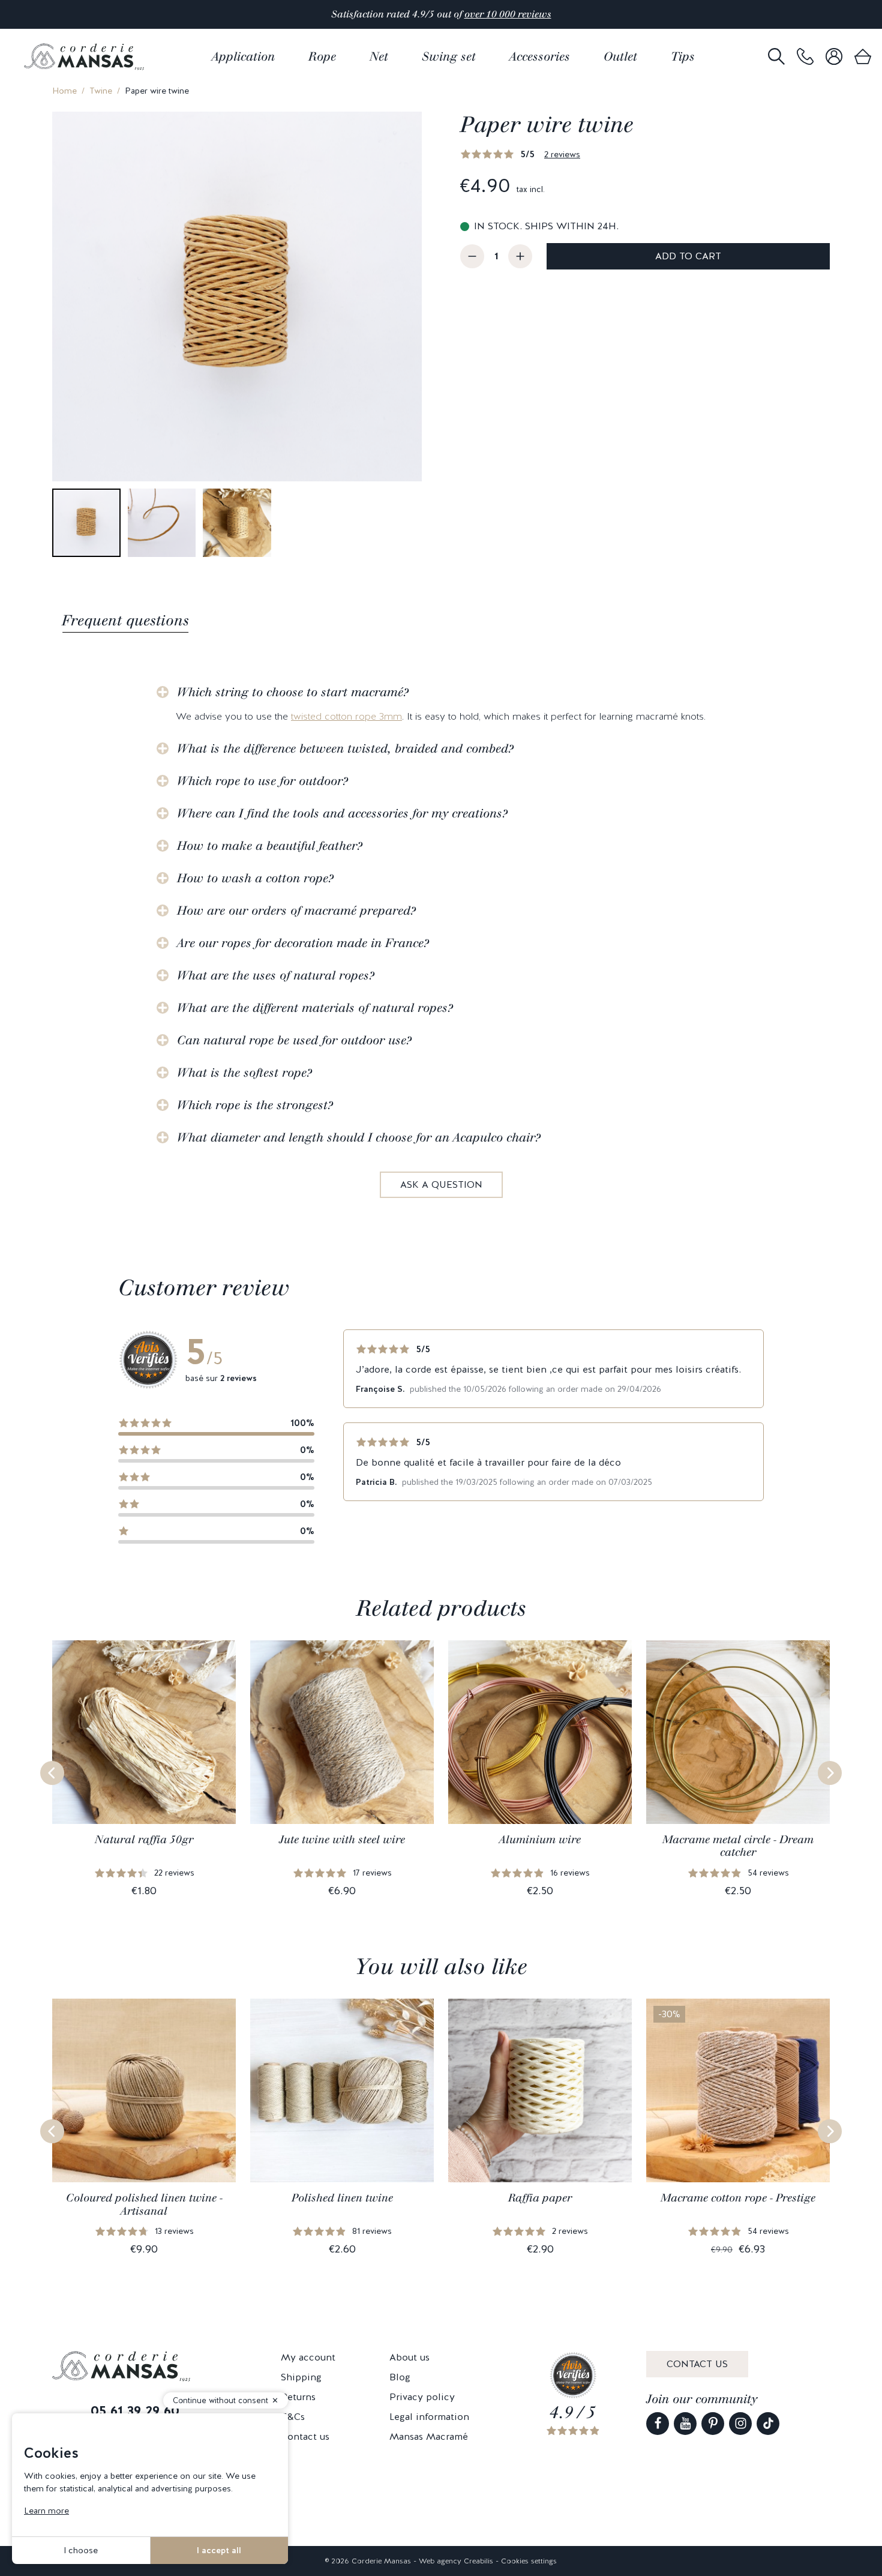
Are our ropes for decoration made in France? (303, 943)
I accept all (219, 2550)
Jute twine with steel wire (342, 1840)
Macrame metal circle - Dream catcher (738, 1846)
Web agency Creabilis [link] (456, 2561)
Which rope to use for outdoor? (262, 781)
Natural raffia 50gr (144, 1840)
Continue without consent (220, 2400)
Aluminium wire (540, 1840)
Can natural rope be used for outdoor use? (294, 1040)
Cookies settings (529, 2561)
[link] (805, 57)
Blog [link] (400, 2377)
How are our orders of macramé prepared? (296, 910)
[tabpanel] (441, 934)
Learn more (46, 2511)
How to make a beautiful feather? (270, 846)
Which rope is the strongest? (255, 1105)
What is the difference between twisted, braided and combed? (345, 748)
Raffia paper (540, 2198)
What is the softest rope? (244, 1073)
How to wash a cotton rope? (255, 878)
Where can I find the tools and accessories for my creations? (342, 813)
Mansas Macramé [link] (429, 2436)
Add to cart (688, 256)
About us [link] (409, 2357)
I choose (81, 2550)
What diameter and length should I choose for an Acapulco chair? (359, 1137)
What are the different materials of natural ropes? (315, 1008)
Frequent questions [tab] (125, 620)
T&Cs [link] (293, 2417)
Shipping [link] (301, 2377)
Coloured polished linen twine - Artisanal (144, 2204)
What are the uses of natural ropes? (276, 975)
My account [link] (308, 2357)
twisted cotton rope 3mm (346, 716)
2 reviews (562, 154)
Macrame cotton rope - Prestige (738, 2198)
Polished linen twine (342, 2198)
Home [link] (64, 91)
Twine (101, 91)
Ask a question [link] (441, 1184)
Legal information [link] (429, 2417)
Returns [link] (298, 2397)
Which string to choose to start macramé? (293, 692)
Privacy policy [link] (422, 2397)
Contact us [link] (305, 2436)
